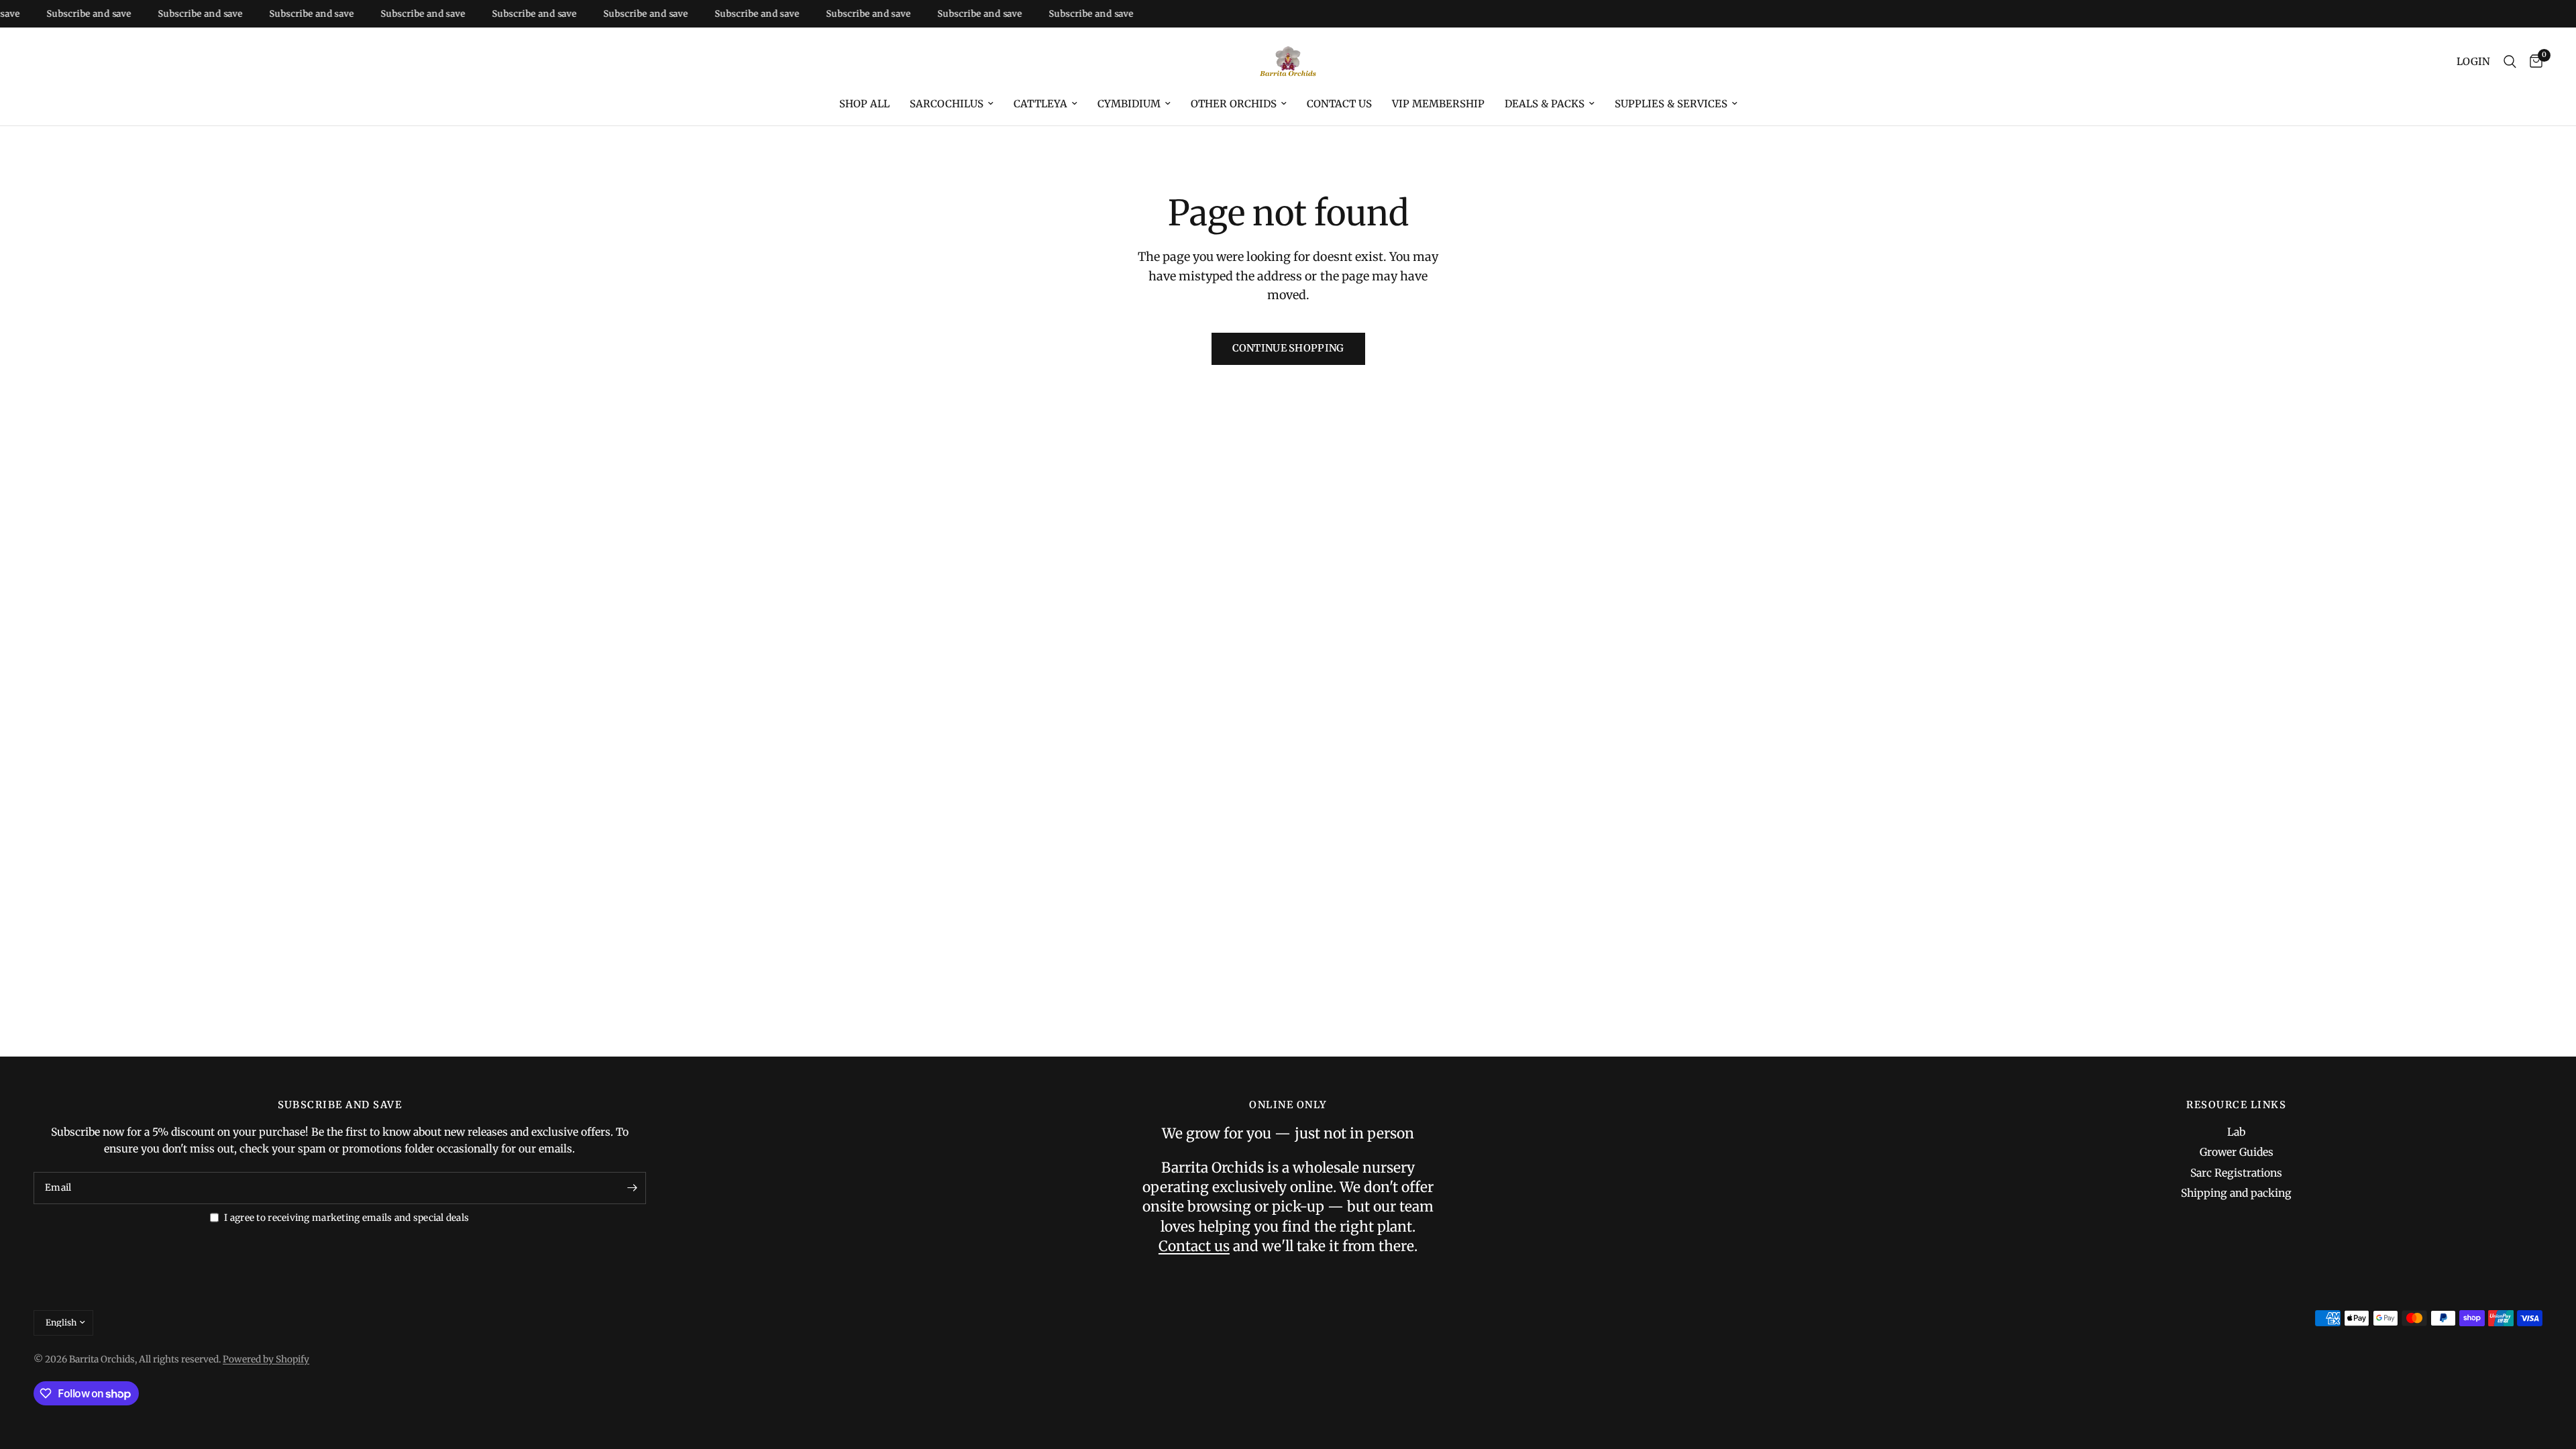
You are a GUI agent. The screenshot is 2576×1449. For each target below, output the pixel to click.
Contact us (1339, 104)
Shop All (864, 104)
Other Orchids (1234, 104)
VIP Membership (1438, 104)
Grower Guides (2237, 1152)
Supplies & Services (1671, 104)
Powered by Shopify (266, 1359)
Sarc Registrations (2236, 1173)
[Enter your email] (633, 1188)
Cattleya (1040, 104)
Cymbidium (1129, 104)
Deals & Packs (1545, 104)
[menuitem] (864, 104)
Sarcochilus (947, 104)
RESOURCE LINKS (2236, 1105)
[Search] (2510, 62)
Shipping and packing (2236, 1193)
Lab (2236, 1132)
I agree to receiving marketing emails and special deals (346, 1218)
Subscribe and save (62, 14)
